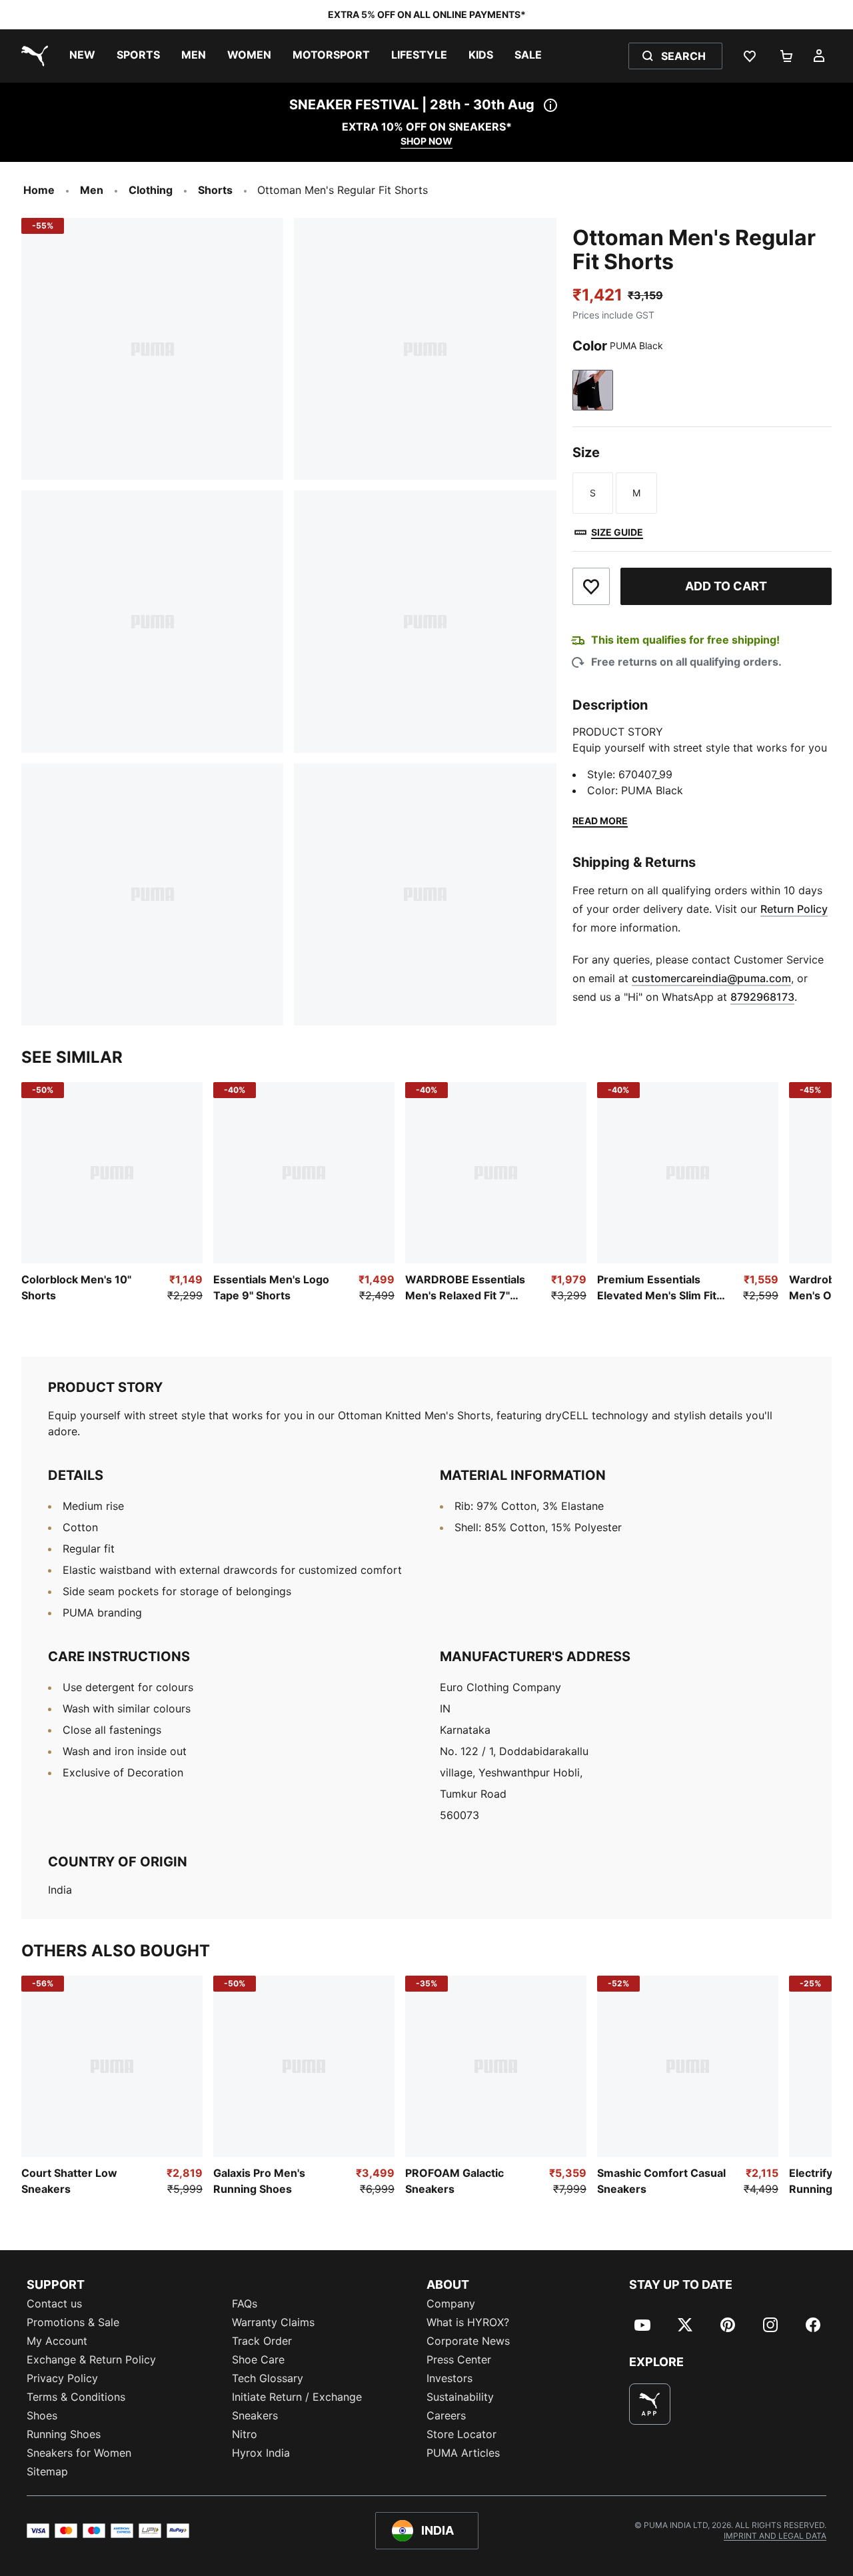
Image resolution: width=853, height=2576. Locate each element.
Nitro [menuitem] (245, 2434)
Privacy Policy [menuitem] (62, 2378)
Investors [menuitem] (449, 2378)
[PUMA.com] (32, 56)
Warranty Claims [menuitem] (273, 2322)
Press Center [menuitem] (459, 2359)
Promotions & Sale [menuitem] (73, 2322)
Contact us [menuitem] (54, 2303)
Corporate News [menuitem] (468, 2341)
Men (92, 190)
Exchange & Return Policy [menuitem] (91, 2359)
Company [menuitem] (451, 2303)
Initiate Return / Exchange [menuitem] (297, 2397)
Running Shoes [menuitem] (64, 2434)
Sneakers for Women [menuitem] (79, 2453)
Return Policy (794, 909)
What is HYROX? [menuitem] (468, 2322)
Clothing (151, 190)
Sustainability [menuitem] (460, 2397)
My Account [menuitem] (57, 2341)
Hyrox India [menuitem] (261, 2453)
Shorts (215, 190)
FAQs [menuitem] (245, 2303)
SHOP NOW (426, 141)
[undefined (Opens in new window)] (650, 2404)
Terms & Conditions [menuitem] (76, 2397)
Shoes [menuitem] (42, 2415)
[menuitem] (82, 56)
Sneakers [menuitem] (255, 2415)
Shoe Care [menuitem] (258, 2359)
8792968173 (762, 997)
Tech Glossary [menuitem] (268, 2378)
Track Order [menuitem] (262, 2341)
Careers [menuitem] (446, 2415)
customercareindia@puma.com (711, 978)
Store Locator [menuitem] (461, 2434)
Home (39, 190)
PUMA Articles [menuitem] (463, 2453)
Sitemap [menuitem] (47, 2471)
